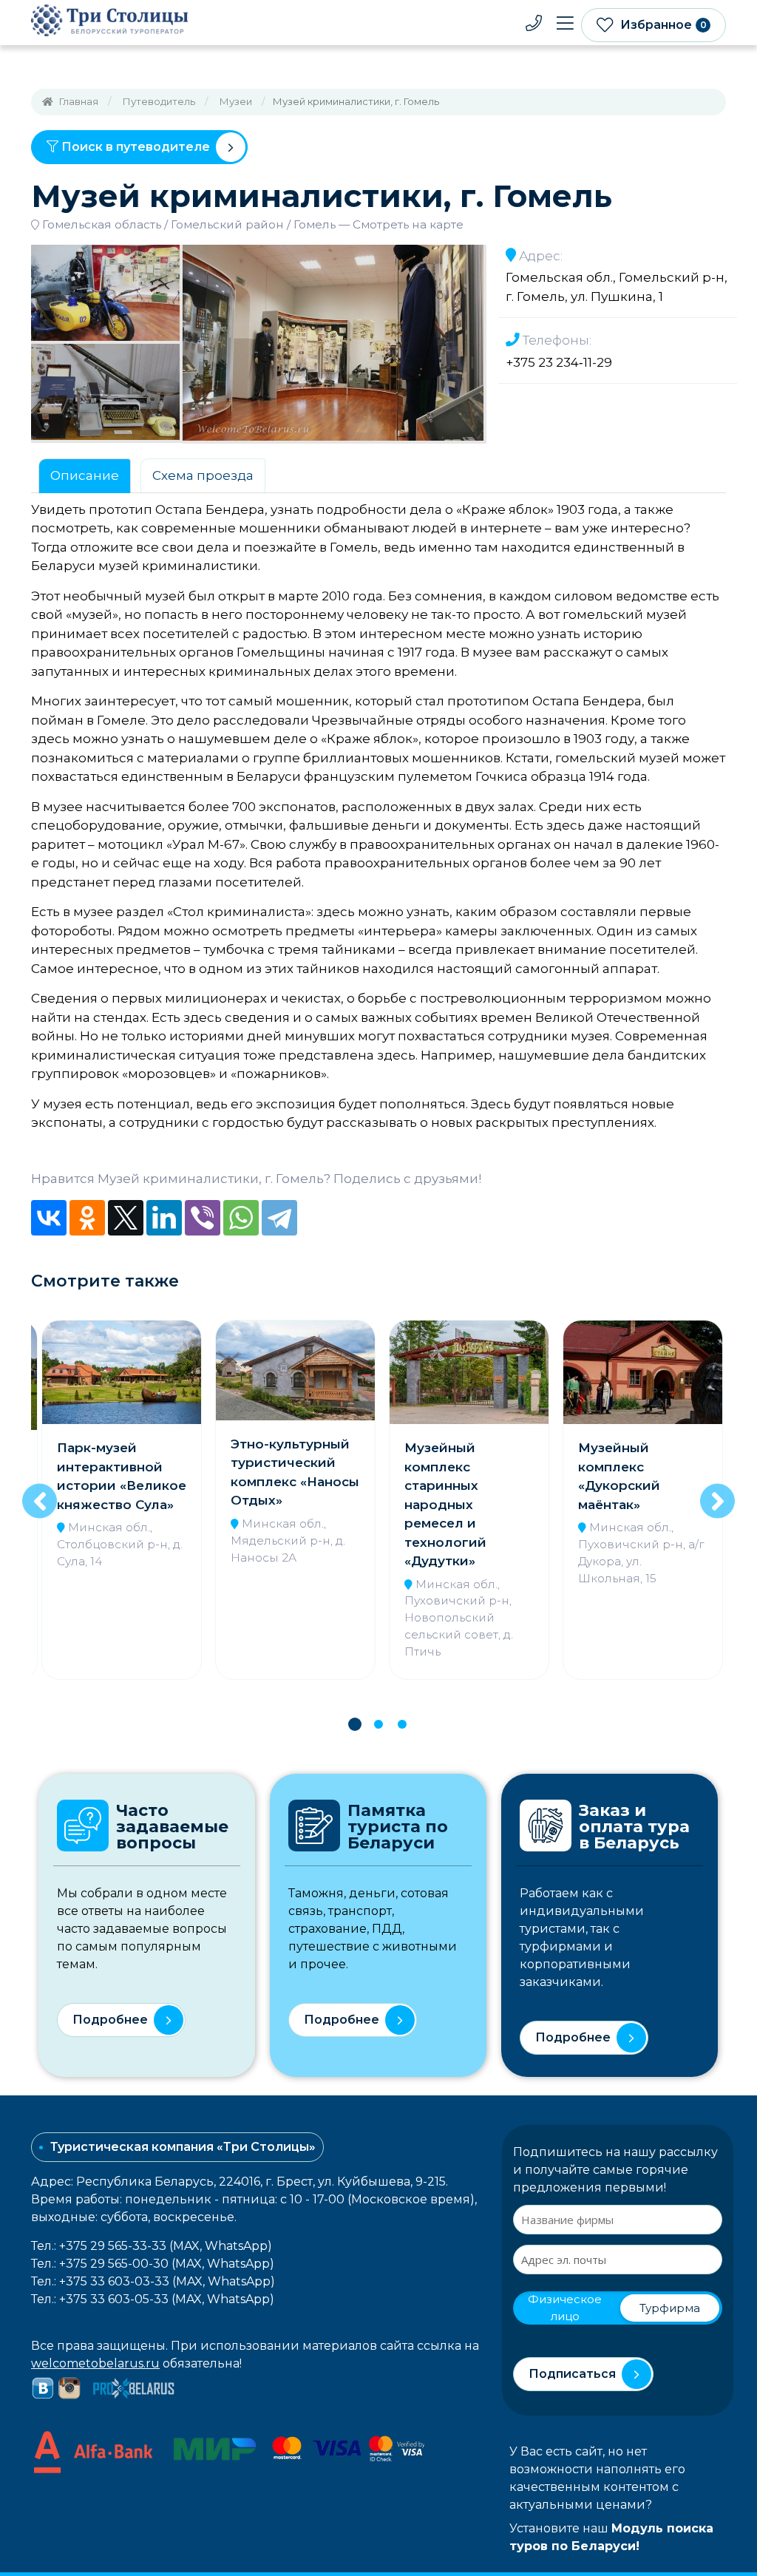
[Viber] (203, 1218)
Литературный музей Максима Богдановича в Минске (631, 1476)
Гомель (315, 224)
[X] (126, 1218)
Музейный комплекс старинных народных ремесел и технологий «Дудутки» (272, 1504)
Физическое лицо (565, 2308)
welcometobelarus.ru (95, 2363)
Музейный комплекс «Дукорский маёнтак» (445, 1476)
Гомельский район (227, 224)
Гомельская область (102, 224)
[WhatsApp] (241, 1218)
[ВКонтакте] (49, 1218)
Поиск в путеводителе (134, 147)
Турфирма (670, 2308)
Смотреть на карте (408, 224)
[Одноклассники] (87, 1218)
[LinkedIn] (164, 1218)
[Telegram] (279, 1218)
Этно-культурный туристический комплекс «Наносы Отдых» (121, 1472)
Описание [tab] (85, 475)
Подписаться (572, 2374)
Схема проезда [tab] (203, 475)
